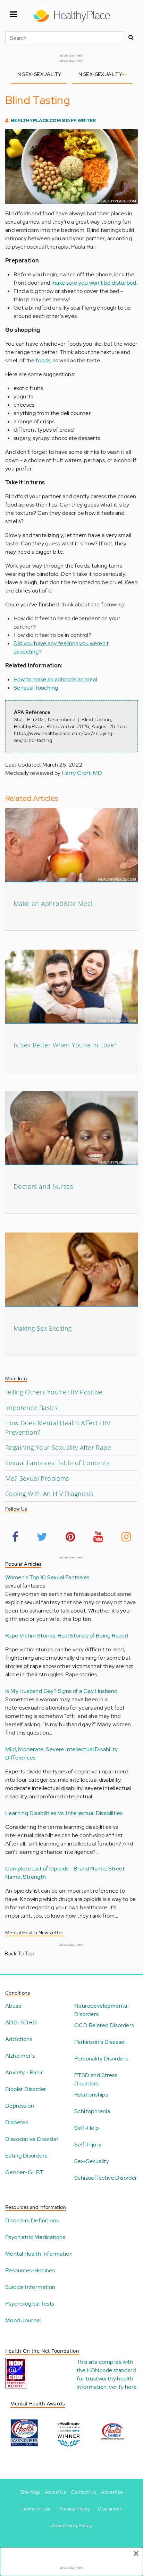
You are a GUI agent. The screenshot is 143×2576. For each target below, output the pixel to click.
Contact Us (83, 2492)
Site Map (30, 2492)
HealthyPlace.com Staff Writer (53, 120)
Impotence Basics (31, 1408)
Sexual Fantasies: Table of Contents (57, 1463)
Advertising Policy (71, 2525)
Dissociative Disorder (32, 2139)
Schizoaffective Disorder (106, 2178)
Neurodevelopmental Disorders (101, 2010)
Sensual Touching (36, 688)
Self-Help (87, 2128)
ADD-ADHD (21, 2022)
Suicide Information (30, 2287)
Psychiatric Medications (35, 2237)
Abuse (13, 2006)
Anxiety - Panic (24, 2072)
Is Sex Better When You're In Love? (65, 1045)
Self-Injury (88, 2145)
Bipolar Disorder (26, 2089)
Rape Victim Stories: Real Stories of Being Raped (67, 1636)
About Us (55, 2492)
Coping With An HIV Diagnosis (49, 1494)
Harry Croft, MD (82, 773)
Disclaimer (110, 2509)
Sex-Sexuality (92, 2161)
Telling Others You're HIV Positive (54, 1392)
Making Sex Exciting (43, 1328)
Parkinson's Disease (99, 2042)
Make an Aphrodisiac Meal (53, 904)
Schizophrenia (92, 2111)
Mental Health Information (39, 2254)
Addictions (19, 2039)
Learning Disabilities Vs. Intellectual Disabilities (64, 1813)
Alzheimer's (20, 2056)
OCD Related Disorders (104, 2025)
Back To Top (19, 1953)
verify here (123, 2387)
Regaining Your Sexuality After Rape (58, 1447)
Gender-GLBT (24, 2172)
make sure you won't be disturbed (94, 283)
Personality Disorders (101, 2059)
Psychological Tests (30, 2304)
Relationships (91, 2095)
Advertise (112, 2492)
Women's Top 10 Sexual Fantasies (47, 1577)
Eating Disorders (26, 2156)
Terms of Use (36, 2509)
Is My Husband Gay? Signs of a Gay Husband (61, 1691)
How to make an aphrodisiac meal (55, 679)
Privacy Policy (74, 2509)
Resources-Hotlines (30, 2270)
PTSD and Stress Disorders (96, 2079)
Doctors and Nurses (43, 1186)
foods (43, 360)
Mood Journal (23, 2320)
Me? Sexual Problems (37, 1478)
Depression (20, 2106)
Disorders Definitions (32, 2220)
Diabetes (17, 2122)
